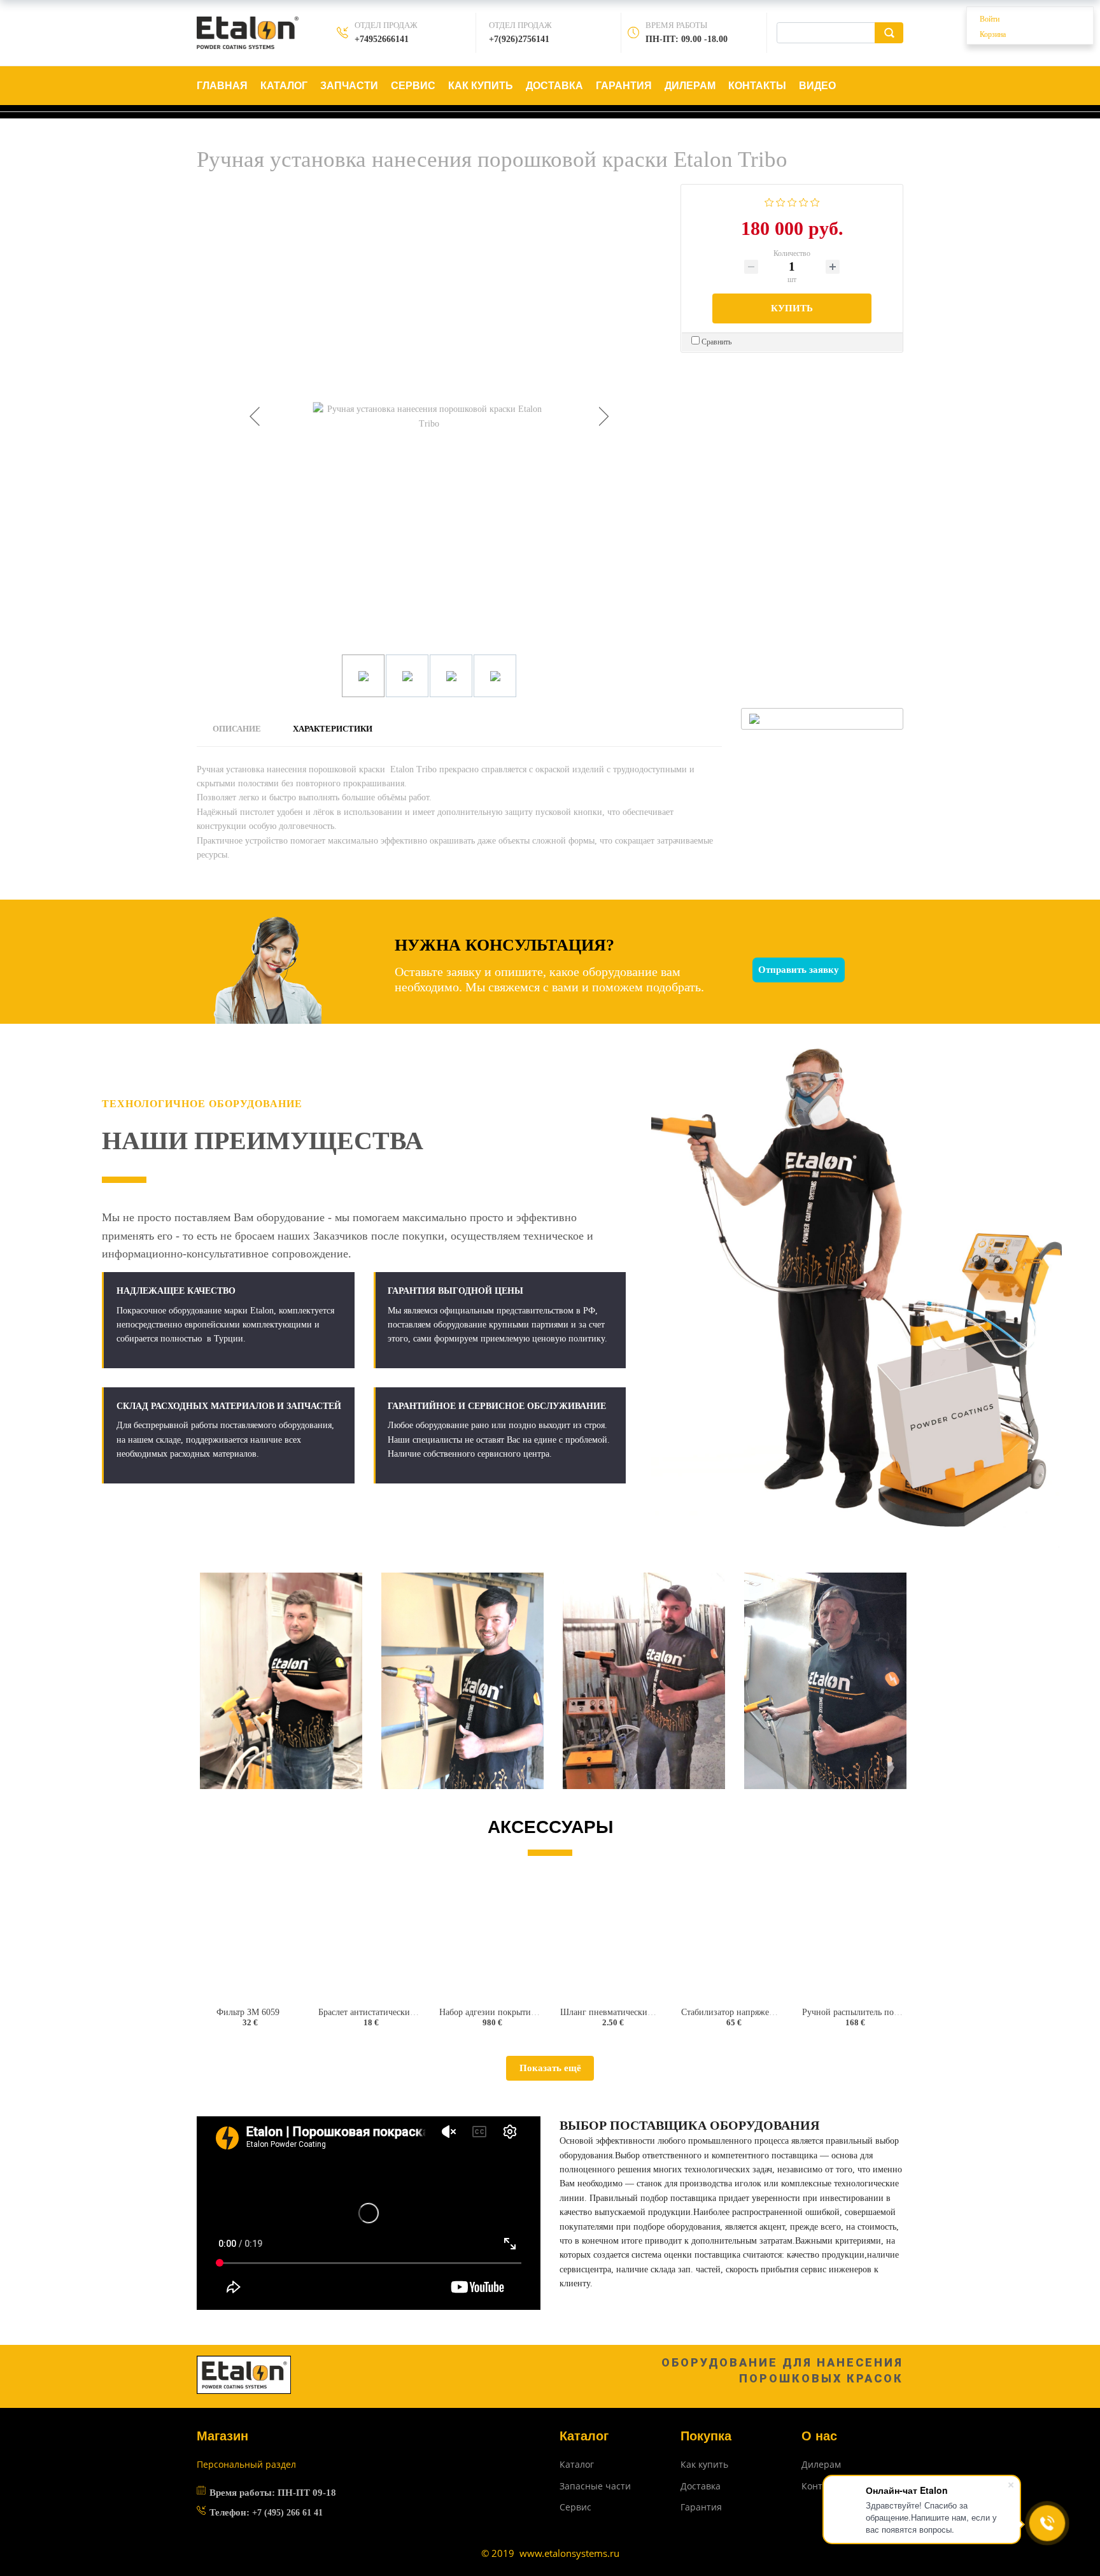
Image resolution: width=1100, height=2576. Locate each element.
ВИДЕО (817, 86)
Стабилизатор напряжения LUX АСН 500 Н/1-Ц (773, 2012)
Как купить (704, 2464)
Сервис (575, 2507)
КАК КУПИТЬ (481, 86)
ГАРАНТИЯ (624, 86)
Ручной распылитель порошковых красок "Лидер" (899, 2012)
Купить (792, 308)
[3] (792, 201)
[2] (781, 201)
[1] (769, 201)
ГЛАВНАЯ (222, 86)
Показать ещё (550, 2068)
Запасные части (595, 2486)
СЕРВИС (413, 86)
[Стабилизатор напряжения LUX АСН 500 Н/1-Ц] (731, 1938)
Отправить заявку (799, 970)
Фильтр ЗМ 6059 (248, 2012)
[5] (815, 201)
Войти (990, 19)
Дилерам (821, 2464)
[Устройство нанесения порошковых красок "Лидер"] (852, 1938)
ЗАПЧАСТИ (349, 86)
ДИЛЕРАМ (690, 86)
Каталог (577, 2464)
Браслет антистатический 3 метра (382, 2012)
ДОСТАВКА (554, 86)
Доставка (701, 2486)
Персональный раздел (246, 2464)
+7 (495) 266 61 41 (287, 2513)
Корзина (993, 34)
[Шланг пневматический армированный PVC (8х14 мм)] (610, 1938)
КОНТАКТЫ (757, 86)
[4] (804, 201)
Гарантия (701, 2507)
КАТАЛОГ (284, 86)
